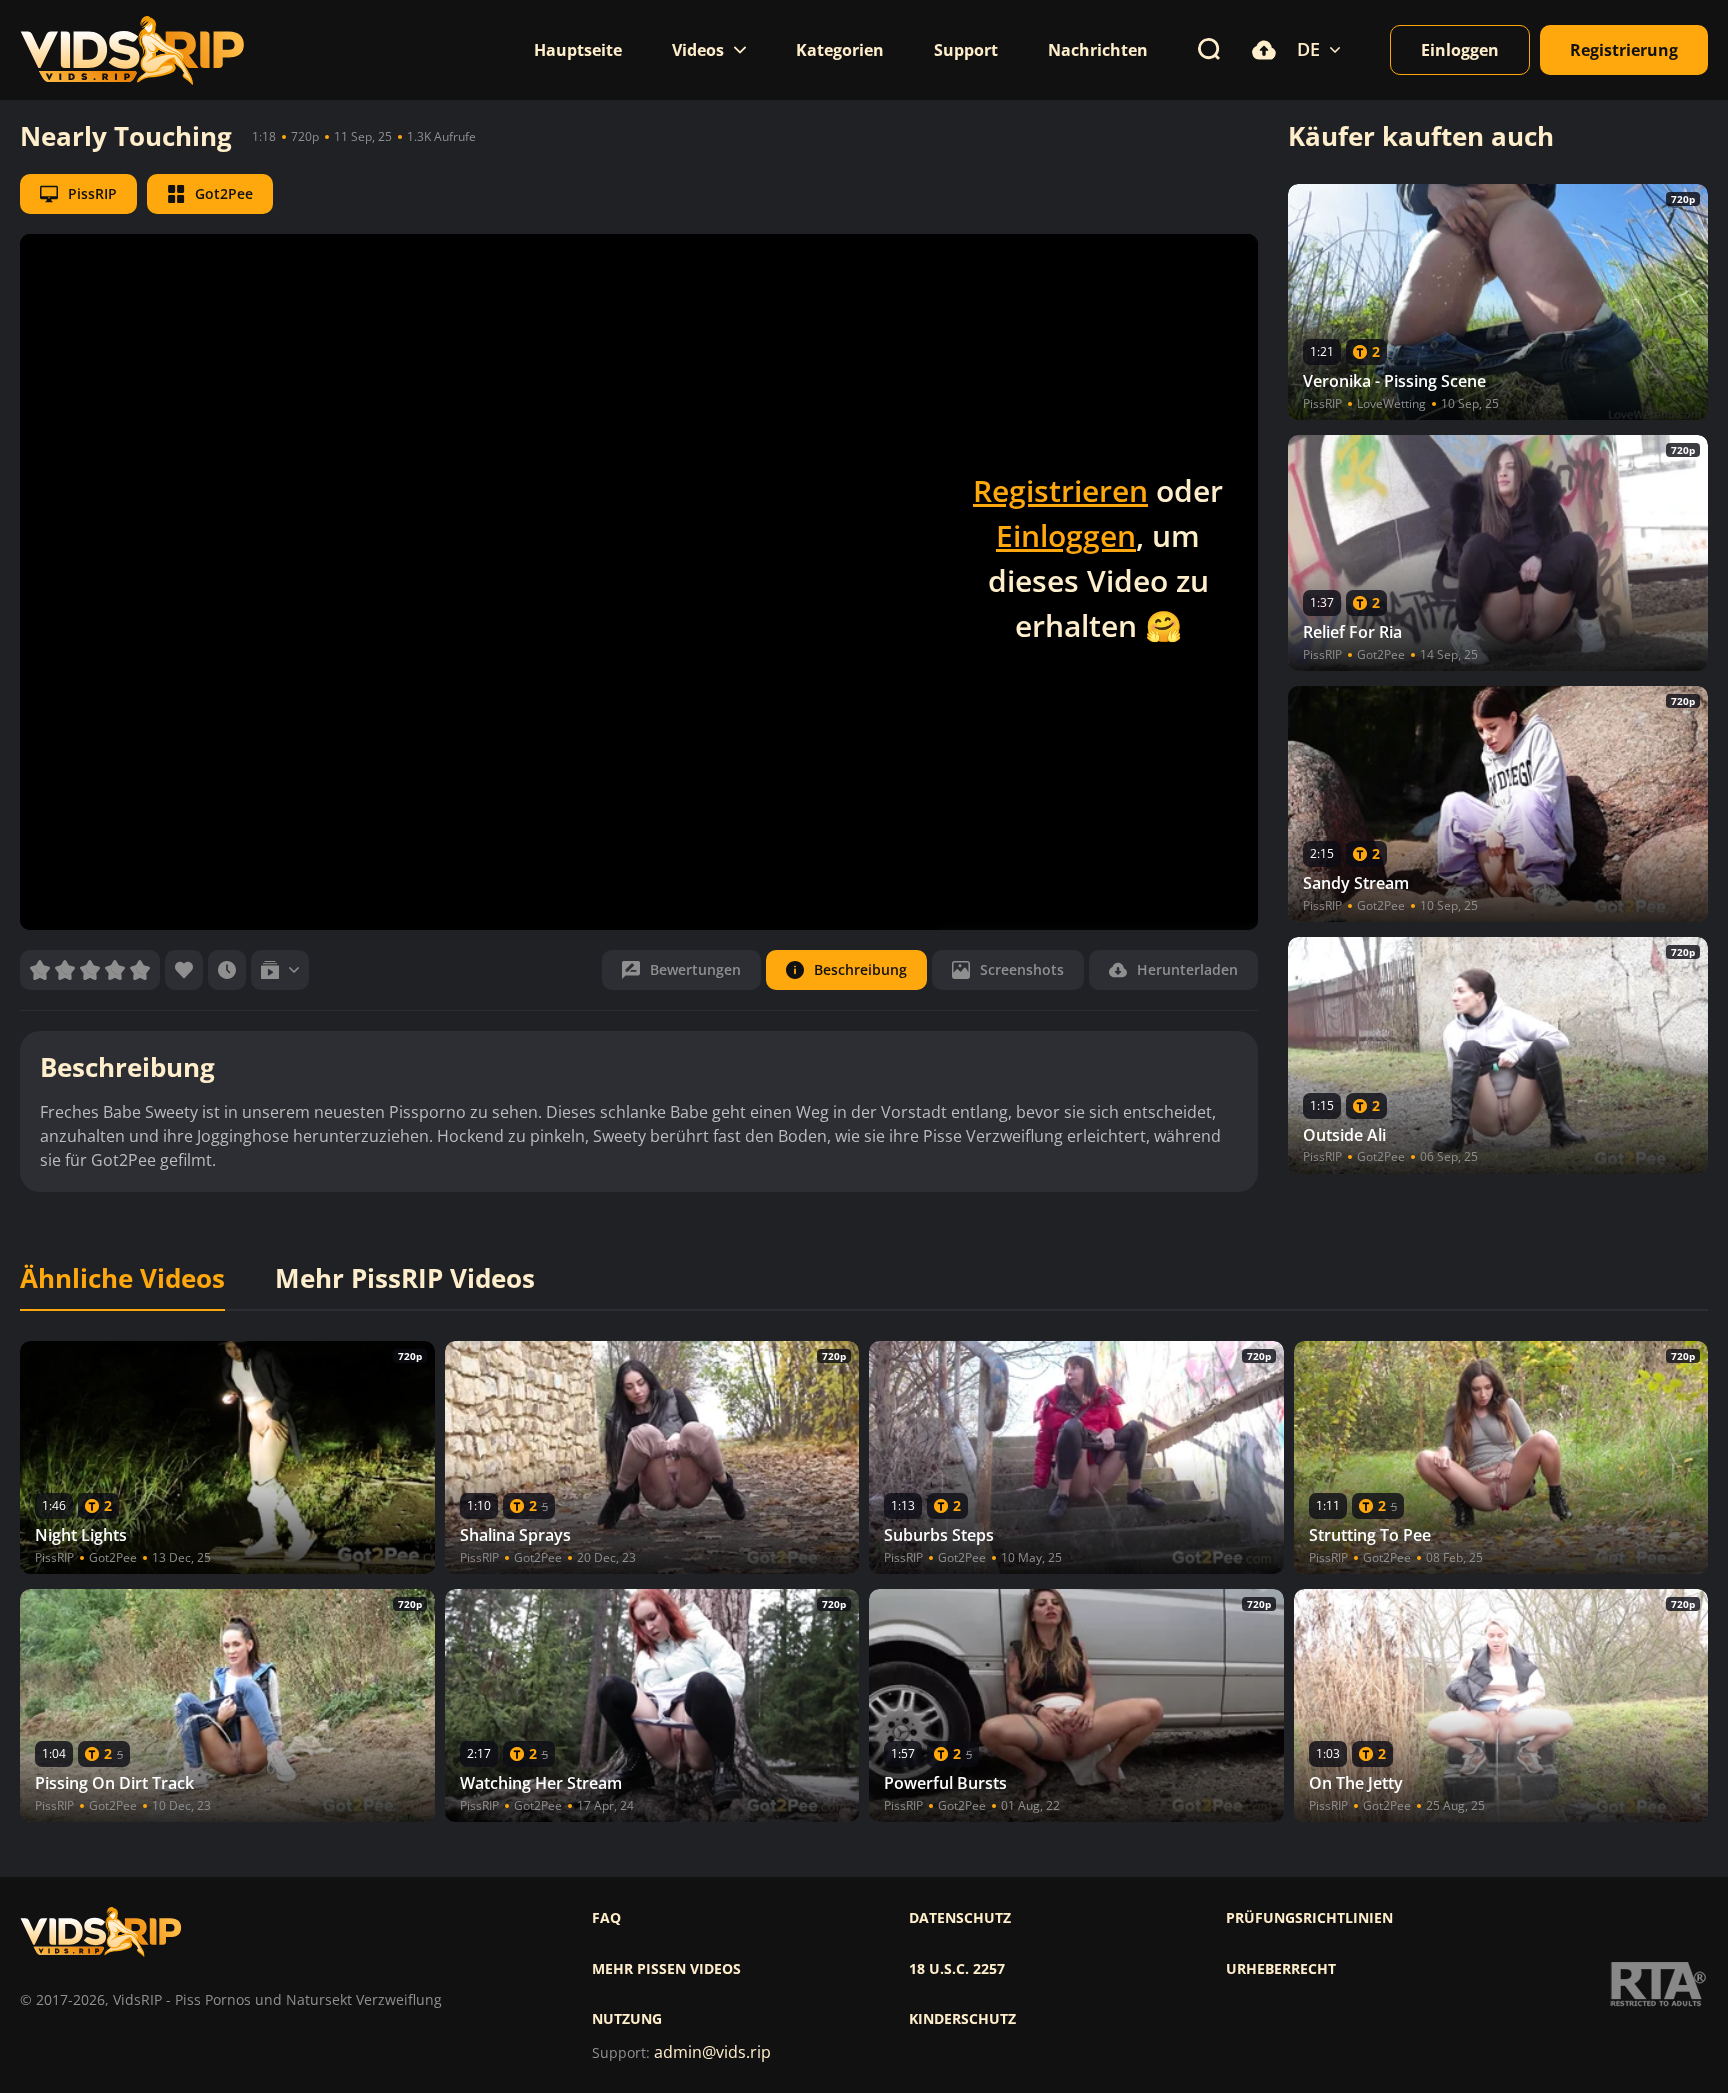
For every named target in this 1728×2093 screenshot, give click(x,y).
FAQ (606, 1918)
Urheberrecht (1281, 1969)
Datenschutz (960, 1918)
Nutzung (627, 2019)
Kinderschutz (962, 2019)
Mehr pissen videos (666, 1969)
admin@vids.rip (712, 2052)
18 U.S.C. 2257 (957, 1969)
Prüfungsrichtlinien (1309, 1918)
